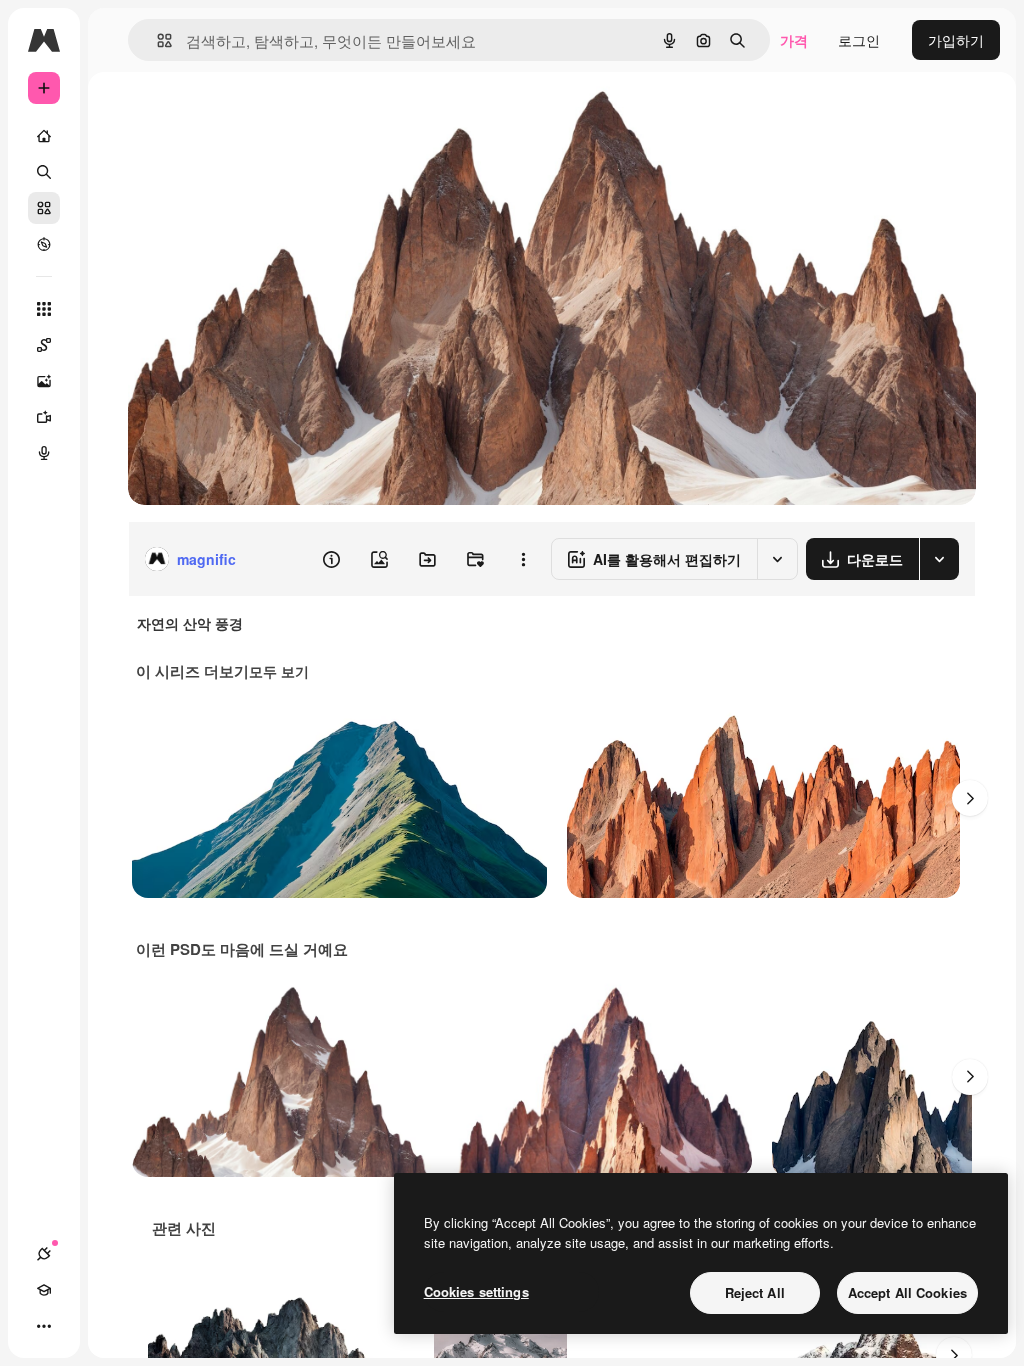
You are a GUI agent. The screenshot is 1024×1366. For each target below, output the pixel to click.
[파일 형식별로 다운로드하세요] (939, 559)
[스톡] (44, 208)
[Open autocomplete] (156, 40)
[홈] (44, 136)
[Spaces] (44, 345)
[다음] (970, 798)
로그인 (859, 40)
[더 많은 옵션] (523, 559)
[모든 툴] (44, 309)
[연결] (44, 1254)
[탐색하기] (44, 244)
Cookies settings (476, 1291)
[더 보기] (44, 1326)
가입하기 (956, 40)
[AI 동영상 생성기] (44, 417)
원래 (243, 117)
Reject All (755, 1292)
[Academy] (44, 1290)
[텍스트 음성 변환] (44, 453)
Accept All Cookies (907, 1292)
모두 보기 (279, 671)
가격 (794, 40)
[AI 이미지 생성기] (44, 381)
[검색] (44, 172)
